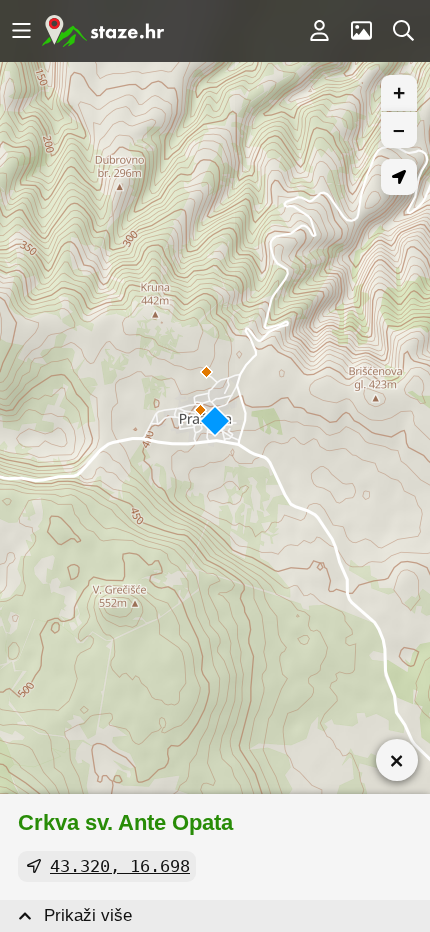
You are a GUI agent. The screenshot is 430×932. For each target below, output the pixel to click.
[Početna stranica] (103, 31)
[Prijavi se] (319, 31)
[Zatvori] (397, 760)
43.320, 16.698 (120, 866)
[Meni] (21, 31)
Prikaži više (88, 915)
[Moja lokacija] (399, 177)
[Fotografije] (361, 31)
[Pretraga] (403, 31)
